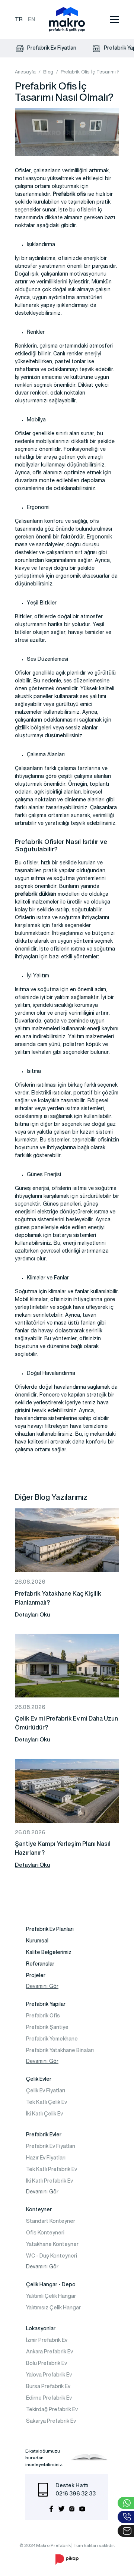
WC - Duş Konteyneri (52, 2256)
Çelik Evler (39, 2079)
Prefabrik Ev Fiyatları (51, 48)
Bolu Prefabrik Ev (47, 2363)
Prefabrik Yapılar (46, 2004)
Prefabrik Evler (44, 2134)
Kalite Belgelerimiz (49, 1952)
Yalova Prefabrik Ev (49, 2375)
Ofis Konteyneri (45, 2233)
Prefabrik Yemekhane (52, 2039)
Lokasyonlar (41, 2328)
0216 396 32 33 (76, 2493)
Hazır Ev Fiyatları (46, 2158)
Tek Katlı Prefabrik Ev (52, 2169)
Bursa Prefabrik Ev (48, 2386)
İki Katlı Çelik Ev (44, 2114)
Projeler (36, 1975)
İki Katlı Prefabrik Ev (50, 2181)
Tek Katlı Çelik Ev (47, 2102)
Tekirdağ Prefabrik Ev (52, 2409)
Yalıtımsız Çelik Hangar (53, 2308)
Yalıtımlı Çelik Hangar (51, 2296)
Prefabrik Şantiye (47, 2027)
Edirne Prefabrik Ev (49, 2398)
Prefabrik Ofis (43, 2016)
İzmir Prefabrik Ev (47, 2340)
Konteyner (39, 2209)
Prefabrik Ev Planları (50, 1929)
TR (19, 19)
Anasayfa (25, 73)
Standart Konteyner (51, 2221)
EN (32, 19)
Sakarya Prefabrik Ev (51, 2421)
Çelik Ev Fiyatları (46, 2090)
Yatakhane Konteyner (52, 2244)
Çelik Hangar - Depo (51, 2284)
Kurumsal (37, 1941)
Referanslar (40, 1964)
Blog (48, 73)
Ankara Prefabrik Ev (50, 2352)
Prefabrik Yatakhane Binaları (60, 2050)
